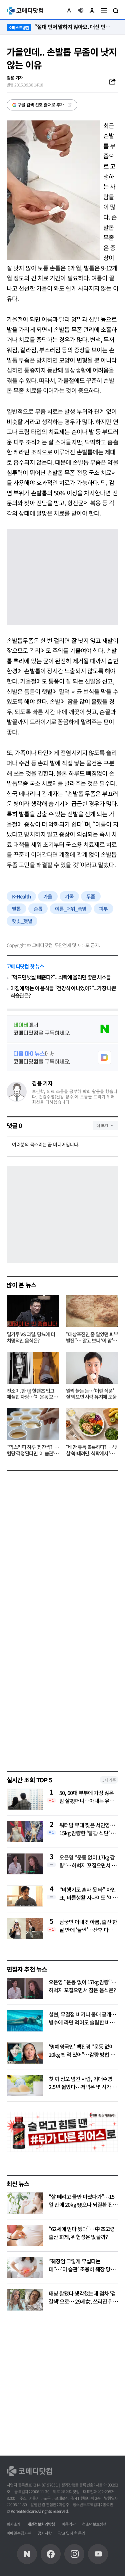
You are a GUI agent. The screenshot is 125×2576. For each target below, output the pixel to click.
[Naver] (27, 2554)
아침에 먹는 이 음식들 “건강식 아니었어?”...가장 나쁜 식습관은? (63, 992)
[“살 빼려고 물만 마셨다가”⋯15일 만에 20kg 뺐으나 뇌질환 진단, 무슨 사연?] (25, 2203)
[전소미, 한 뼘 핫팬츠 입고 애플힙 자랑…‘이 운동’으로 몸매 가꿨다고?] (33, 1368)
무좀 (91, 896)
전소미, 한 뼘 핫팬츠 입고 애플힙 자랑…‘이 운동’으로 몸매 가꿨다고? (32, 1394)
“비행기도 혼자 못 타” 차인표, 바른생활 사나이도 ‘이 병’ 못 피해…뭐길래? (87, 1893)
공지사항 (45, 2533)
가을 (48, 896)
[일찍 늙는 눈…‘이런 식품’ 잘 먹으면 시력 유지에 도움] (92, 1368)
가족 (69, 896)
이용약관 (69, 2524)
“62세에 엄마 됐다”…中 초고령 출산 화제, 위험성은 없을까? (82, 2233)
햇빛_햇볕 (22, 921)
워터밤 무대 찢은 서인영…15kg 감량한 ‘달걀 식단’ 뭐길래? (87, 1829)
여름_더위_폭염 (71, 909)
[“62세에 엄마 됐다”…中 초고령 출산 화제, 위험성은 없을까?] (25, 2235)
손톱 (38, 909)
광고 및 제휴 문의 (71, 2533)
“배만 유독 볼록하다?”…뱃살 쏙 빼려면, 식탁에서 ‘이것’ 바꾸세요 (92, 1450)
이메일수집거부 (19, 2533)
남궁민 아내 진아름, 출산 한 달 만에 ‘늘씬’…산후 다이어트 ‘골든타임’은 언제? (88, 1926)
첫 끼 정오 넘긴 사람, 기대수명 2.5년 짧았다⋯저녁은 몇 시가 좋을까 (83, 2087)
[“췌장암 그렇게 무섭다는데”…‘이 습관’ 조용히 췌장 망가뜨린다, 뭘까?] (25, 2268)
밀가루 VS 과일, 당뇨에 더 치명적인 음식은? (31, 1338)
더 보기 (102, 1125)
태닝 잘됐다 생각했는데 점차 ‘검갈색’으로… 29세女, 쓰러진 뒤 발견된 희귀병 (82, 2301)
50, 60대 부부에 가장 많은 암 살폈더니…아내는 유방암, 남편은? (87, 1797)
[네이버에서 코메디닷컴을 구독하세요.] (62, 1029)
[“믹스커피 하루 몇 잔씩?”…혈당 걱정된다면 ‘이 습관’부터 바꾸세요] (33, 1424)
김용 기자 (42, 1083)
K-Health (21, 896)
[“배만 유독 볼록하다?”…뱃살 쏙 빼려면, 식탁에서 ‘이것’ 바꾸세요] (92, 1424)
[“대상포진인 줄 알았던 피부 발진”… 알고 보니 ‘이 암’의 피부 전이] (92, 1311)
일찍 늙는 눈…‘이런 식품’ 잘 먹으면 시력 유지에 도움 (91, 1394)
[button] (69, 11)
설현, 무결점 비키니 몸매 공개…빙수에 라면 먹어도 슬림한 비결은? (82, 2022)
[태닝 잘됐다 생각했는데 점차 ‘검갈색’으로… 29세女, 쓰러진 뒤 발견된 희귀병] (25, 2300)
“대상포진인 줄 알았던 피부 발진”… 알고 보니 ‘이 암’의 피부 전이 (92, 1338)
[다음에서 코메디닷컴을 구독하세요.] (62, 1057)
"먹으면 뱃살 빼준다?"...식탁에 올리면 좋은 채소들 (60, 977)
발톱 (16, 909)
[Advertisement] (62, 1695)
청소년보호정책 (94, 2524)
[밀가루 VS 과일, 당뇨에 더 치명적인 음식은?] (33, 1311)
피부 (103, 909)
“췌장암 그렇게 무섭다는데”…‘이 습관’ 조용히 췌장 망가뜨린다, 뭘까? (82, 2269)
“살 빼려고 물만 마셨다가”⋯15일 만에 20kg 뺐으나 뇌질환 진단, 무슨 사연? (82, 2204)
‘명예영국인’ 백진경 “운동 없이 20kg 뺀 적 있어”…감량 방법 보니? (82, 2054)
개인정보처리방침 (41, 2524)
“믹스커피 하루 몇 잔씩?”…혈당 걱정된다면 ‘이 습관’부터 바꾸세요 (33, 1450)
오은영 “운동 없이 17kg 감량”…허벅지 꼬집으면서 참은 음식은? (88, 1861)
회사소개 (14, 2524)
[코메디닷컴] (51, 2554)
